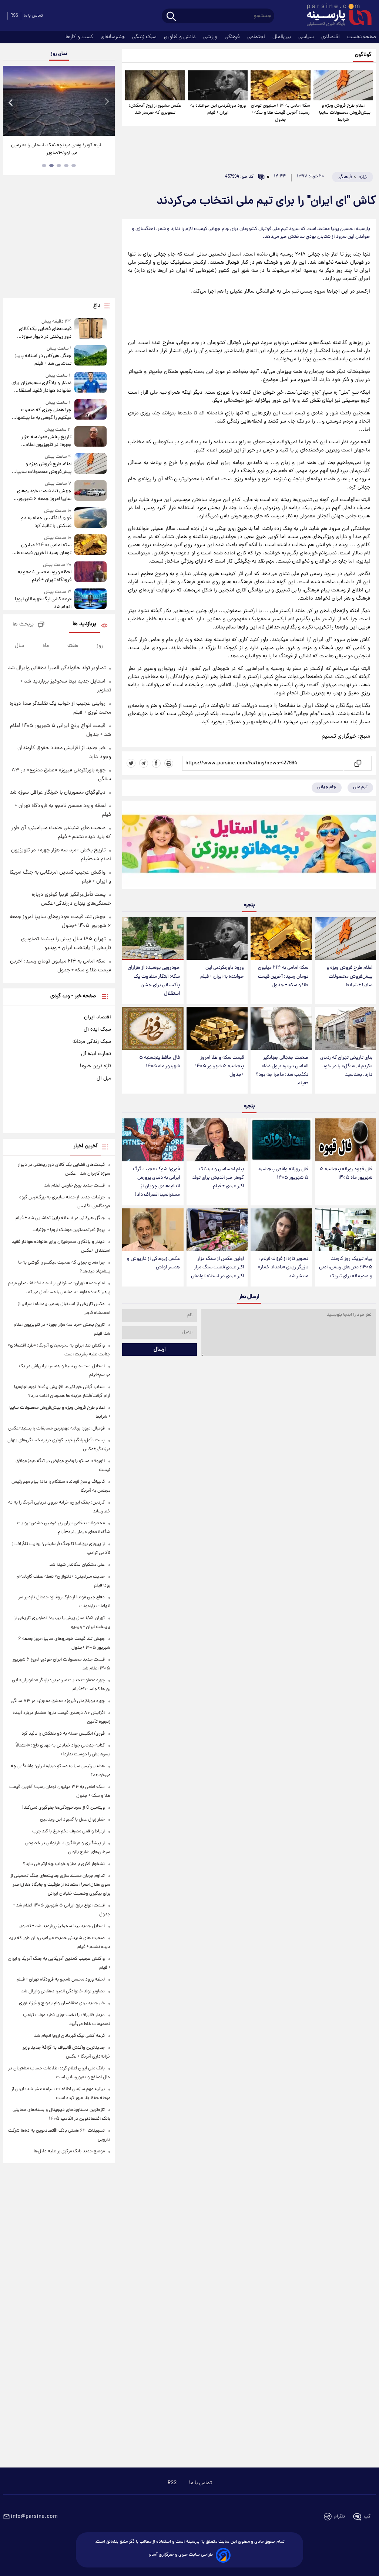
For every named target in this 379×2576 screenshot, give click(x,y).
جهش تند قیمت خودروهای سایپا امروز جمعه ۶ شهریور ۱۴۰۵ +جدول (44, 495)
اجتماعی (257, 37)
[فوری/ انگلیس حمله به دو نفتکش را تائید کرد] (91, 519)
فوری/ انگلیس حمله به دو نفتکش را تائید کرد (46, 522)
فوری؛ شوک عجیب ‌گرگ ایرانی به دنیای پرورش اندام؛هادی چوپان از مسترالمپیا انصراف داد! (156, 1182)
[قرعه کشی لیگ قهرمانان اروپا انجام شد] (91, 600)
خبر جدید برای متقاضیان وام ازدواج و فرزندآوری (62, 2003)
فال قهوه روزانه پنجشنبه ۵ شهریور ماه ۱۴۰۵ (346, 1174)
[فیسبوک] (156, 763)
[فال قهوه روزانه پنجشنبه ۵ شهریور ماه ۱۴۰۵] (346, 1140)
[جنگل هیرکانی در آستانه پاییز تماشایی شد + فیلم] (91, 356)
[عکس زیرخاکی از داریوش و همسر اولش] (153, 1230)
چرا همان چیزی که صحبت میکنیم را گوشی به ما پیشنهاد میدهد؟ (43, 414)
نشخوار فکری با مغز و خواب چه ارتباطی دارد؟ (64, 1864)
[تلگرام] (144, 763)
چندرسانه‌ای (113, 37)
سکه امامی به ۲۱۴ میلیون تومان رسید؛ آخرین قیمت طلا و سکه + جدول (281, 113)
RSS (14, 16)
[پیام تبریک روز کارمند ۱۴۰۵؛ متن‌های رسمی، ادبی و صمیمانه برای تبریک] (346, 1230)
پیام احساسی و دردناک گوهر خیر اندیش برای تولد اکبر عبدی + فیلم (218, 1178)
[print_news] (169, 763)
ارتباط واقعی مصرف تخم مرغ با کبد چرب (68, 1831)
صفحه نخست (362, 37)
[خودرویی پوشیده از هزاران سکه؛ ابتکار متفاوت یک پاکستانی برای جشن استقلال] (153, 939)
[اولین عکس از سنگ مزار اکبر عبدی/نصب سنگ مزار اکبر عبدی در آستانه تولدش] (217, 1230)
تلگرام (340, 2517)
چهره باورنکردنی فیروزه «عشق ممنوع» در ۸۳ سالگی (58, 1701)
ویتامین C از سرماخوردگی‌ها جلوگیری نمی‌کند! (63, 1808)
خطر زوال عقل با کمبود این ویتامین (72, 1820)
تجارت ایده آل (96, 1054)
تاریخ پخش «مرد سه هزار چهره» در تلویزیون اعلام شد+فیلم (46, 441)
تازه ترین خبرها (95, 1066)
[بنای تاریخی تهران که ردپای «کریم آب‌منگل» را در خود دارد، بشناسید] (346, 1028)
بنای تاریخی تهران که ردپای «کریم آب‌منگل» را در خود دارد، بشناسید (346, 1066)
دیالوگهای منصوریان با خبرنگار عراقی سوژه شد (58, 793)
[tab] (74, 166)
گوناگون (363, 55)
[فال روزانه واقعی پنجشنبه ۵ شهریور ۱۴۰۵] (281, 1140)
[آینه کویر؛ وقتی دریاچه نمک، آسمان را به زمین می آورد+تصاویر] (59, 101)
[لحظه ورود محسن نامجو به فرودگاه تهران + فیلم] (91, 573)
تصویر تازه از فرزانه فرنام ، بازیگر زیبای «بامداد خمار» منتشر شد (283, 1267)
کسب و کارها (80, 37)
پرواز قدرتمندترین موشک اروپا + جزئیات (69, 1230)
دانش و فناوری (181, 37)
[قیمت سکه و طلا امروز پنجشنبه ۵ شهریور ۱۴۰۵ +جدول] (217, 1028)
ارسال (160, 1349)
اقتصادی (331, 37)
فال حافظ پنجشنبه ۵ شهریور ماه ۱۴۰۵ (160, 1062)
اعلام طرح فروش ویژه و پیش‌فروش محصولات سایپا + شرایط (343, 113)
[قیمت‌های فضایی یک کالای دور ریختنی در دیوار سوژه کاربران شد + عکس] (91, 329)
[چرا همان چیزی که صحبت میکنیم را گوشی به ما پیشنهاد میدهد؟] (91, 411)
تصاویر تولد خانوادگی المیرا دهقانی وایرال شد (57, 668)
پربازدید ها (84, 624)
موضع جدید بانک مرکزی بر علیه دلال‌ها (69, 2151)
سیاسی (307, 37)
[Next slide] (107, 102)
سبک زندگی (145, 37)
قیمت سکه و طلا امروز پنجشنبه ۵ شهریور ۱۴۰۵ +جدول (219, 1066)
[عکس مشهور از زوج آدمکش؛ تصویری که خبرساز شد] (155, 85)
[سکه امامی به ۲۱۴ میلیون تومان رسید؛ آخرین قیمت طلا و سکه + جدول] (280, 85)
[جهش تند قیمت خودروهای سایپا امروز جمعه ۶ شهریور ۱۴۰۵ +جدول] (91, 492)
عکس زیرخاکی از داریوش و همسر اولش (153, 1263)
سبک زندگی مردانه (92, 1042)
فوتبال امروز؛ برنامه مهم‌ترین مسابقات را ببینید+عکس (56, 1429)
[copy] (357, 763)
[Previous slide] (11, 102)
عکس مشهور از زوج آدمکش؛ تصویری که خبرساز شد (155, 109)
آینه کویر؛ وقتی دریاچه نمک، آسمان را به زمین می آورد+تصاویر (56, 149)
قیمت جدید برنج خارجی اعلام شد (74, 1186)
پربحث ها (23, 625)
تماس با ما (33, 16)
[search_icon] (171, 17)
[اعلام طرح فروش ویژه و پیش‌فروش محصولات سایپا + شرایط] (343, 85)
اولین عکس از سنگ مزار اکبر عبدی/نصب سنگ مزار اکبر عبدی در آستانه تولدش (217, 1267)
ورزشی (211, 37)
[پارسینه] (335, 16)
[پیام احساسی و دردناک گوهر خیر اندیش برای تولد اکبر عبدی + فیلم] (217, 1140)
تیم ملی (360, 787)
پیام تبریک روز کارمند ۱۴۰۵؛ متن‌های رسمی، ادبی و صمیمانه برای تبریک (346, 1267)
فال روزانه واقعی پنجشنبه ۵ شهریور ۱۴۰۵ (283, 1174)
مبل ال (104, 1078)
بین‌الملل (282, 37)
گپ (367, 2517)
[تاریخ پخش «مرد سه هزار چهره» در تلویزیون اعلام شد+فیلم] (91, 438)
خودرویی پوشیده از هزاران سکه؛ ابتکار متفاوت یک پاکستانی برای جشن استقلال (154, 981)
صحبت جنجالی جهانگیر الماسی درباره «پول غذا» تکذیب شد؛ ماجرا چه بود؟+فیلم (282, 1071)
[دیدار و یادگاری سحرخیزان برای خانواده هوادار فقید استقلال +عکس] (91, 383)
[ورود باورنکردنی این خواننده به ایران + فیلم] (218, 85)
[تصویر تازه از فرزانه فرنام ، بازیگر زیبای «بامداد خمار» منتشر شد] (281, 1230)
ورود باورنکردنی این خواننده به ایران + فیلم (218, 109)
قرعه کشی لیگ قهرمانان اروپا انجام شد (43, 603)
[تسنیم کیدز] (249, 847)
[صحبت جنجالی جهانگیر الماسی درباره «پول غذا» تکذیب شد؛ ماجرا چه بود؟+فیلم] (281, 1028)
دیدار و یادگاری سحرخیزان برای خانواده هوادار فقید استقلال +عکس (41, 387)
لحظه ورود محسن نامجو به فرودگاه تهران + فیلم (45, 576)
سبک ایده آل (97, 1030)
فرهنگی (233, 37)
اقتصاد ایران (98, 1017)
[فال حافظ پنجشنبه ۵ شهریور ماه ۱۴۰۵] (153, 1028)
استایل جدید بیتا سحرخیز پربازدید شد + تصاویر (62, 1926)
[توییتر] (131, 763)
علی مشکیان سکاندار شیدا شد (77, 1565)
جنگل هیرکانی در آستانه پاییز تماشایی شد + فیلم (43, 360)
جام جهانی (327, 787)
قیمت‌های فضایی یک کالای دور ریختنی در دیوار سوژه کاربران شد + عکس (45, 333)
